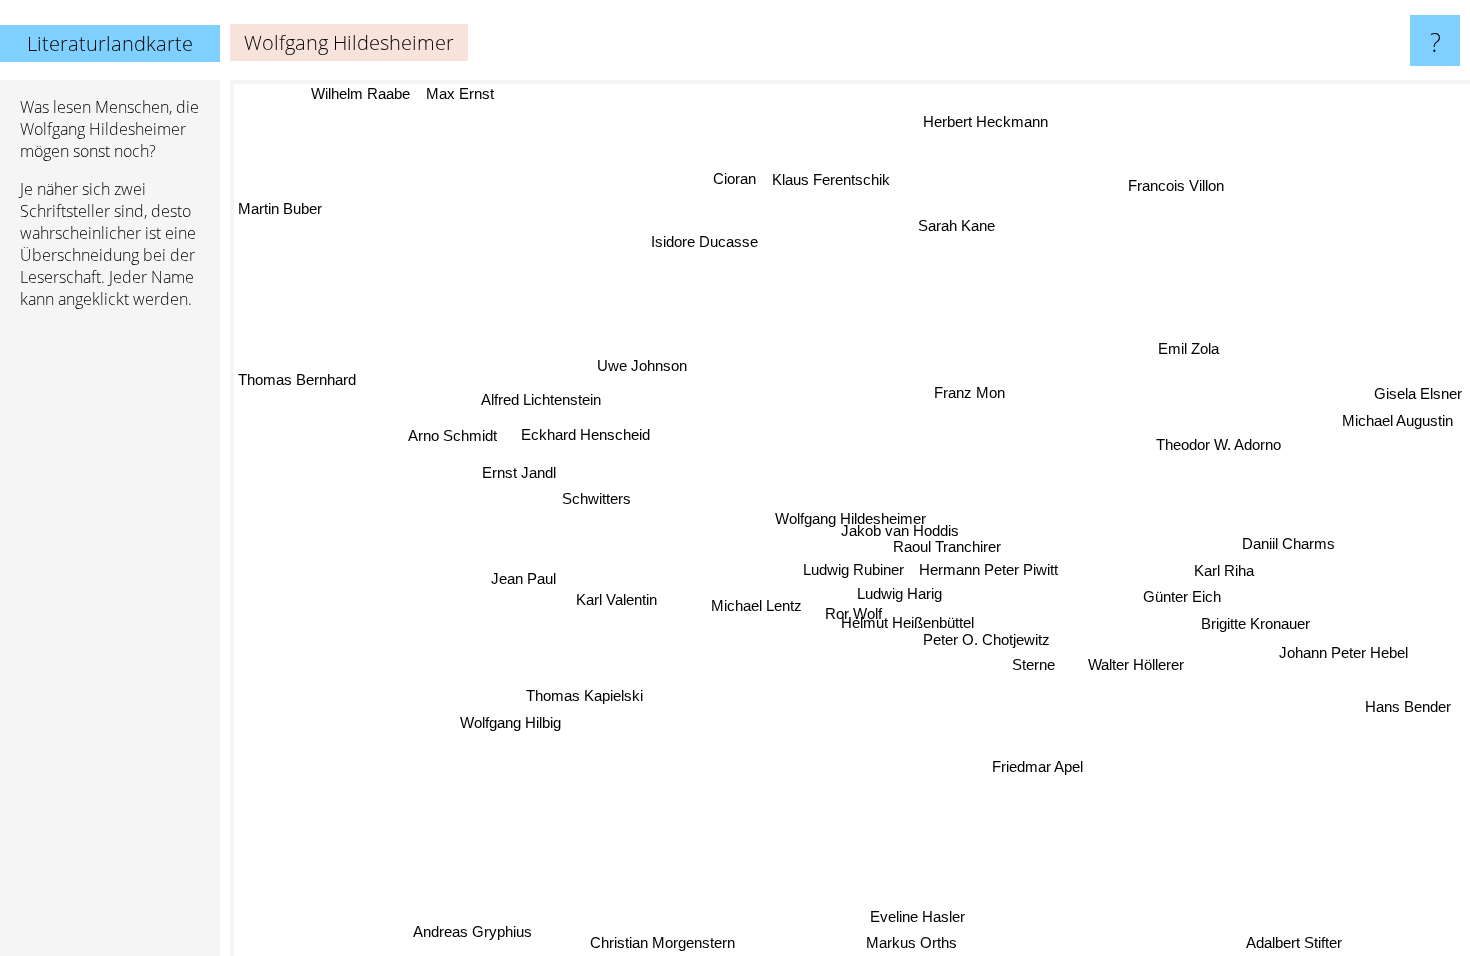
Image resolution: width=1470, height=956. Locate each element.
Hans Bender (1410, 703)
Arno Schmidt (452, 436)
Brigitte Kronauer (1256, 622)
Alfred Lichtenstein (541, 400)
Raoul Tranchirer (948, 545)
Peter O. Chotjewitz (987, 639)
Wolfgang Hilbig (509, 722)
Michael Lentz (757, 605)
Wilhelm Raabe (359, 93)
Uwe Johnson (640, 366)
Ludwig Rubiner (853, 569)
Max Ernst (459, 93)
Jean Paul (524, 579)
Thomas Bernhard (297, 380)
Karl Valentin (617, 600)
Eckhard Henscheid (584, 435)
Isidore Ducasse (701, 242)
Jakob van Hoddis (901, 529)
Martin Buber (280, 209)
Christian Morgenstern (666, 942)
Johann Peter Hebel (1344, 651)
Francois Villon (1172, 182)
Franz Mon (968, 391)
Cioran (731, 178)
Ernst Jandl (518, 473)
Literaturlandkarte (110, 43)
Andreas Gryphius (476, 932)
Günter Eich (1183, 595)
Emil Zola (1184, 345)
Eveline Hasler (900, 919)
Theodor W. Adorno (1218, 443)
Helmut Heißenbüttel (908, 621)
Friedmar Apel (1038, 765)
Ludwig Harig (900, 592)
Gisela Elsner (1418, 397)
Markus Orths (899, 942)
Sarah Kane (954, 225)
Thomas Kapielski (585, 696)
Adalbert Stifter (1294, 942)
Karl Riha (1225, 568)
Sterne (1035, 664)
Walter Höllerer (1138, 662)
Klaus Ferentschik (829, 179)
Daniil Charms (1288, 542)
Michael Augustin (1401, 424)
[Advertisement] (110, 631)
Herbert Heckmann (979, 119)
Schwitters (597, 499)
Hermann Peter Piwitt (989, 568)
